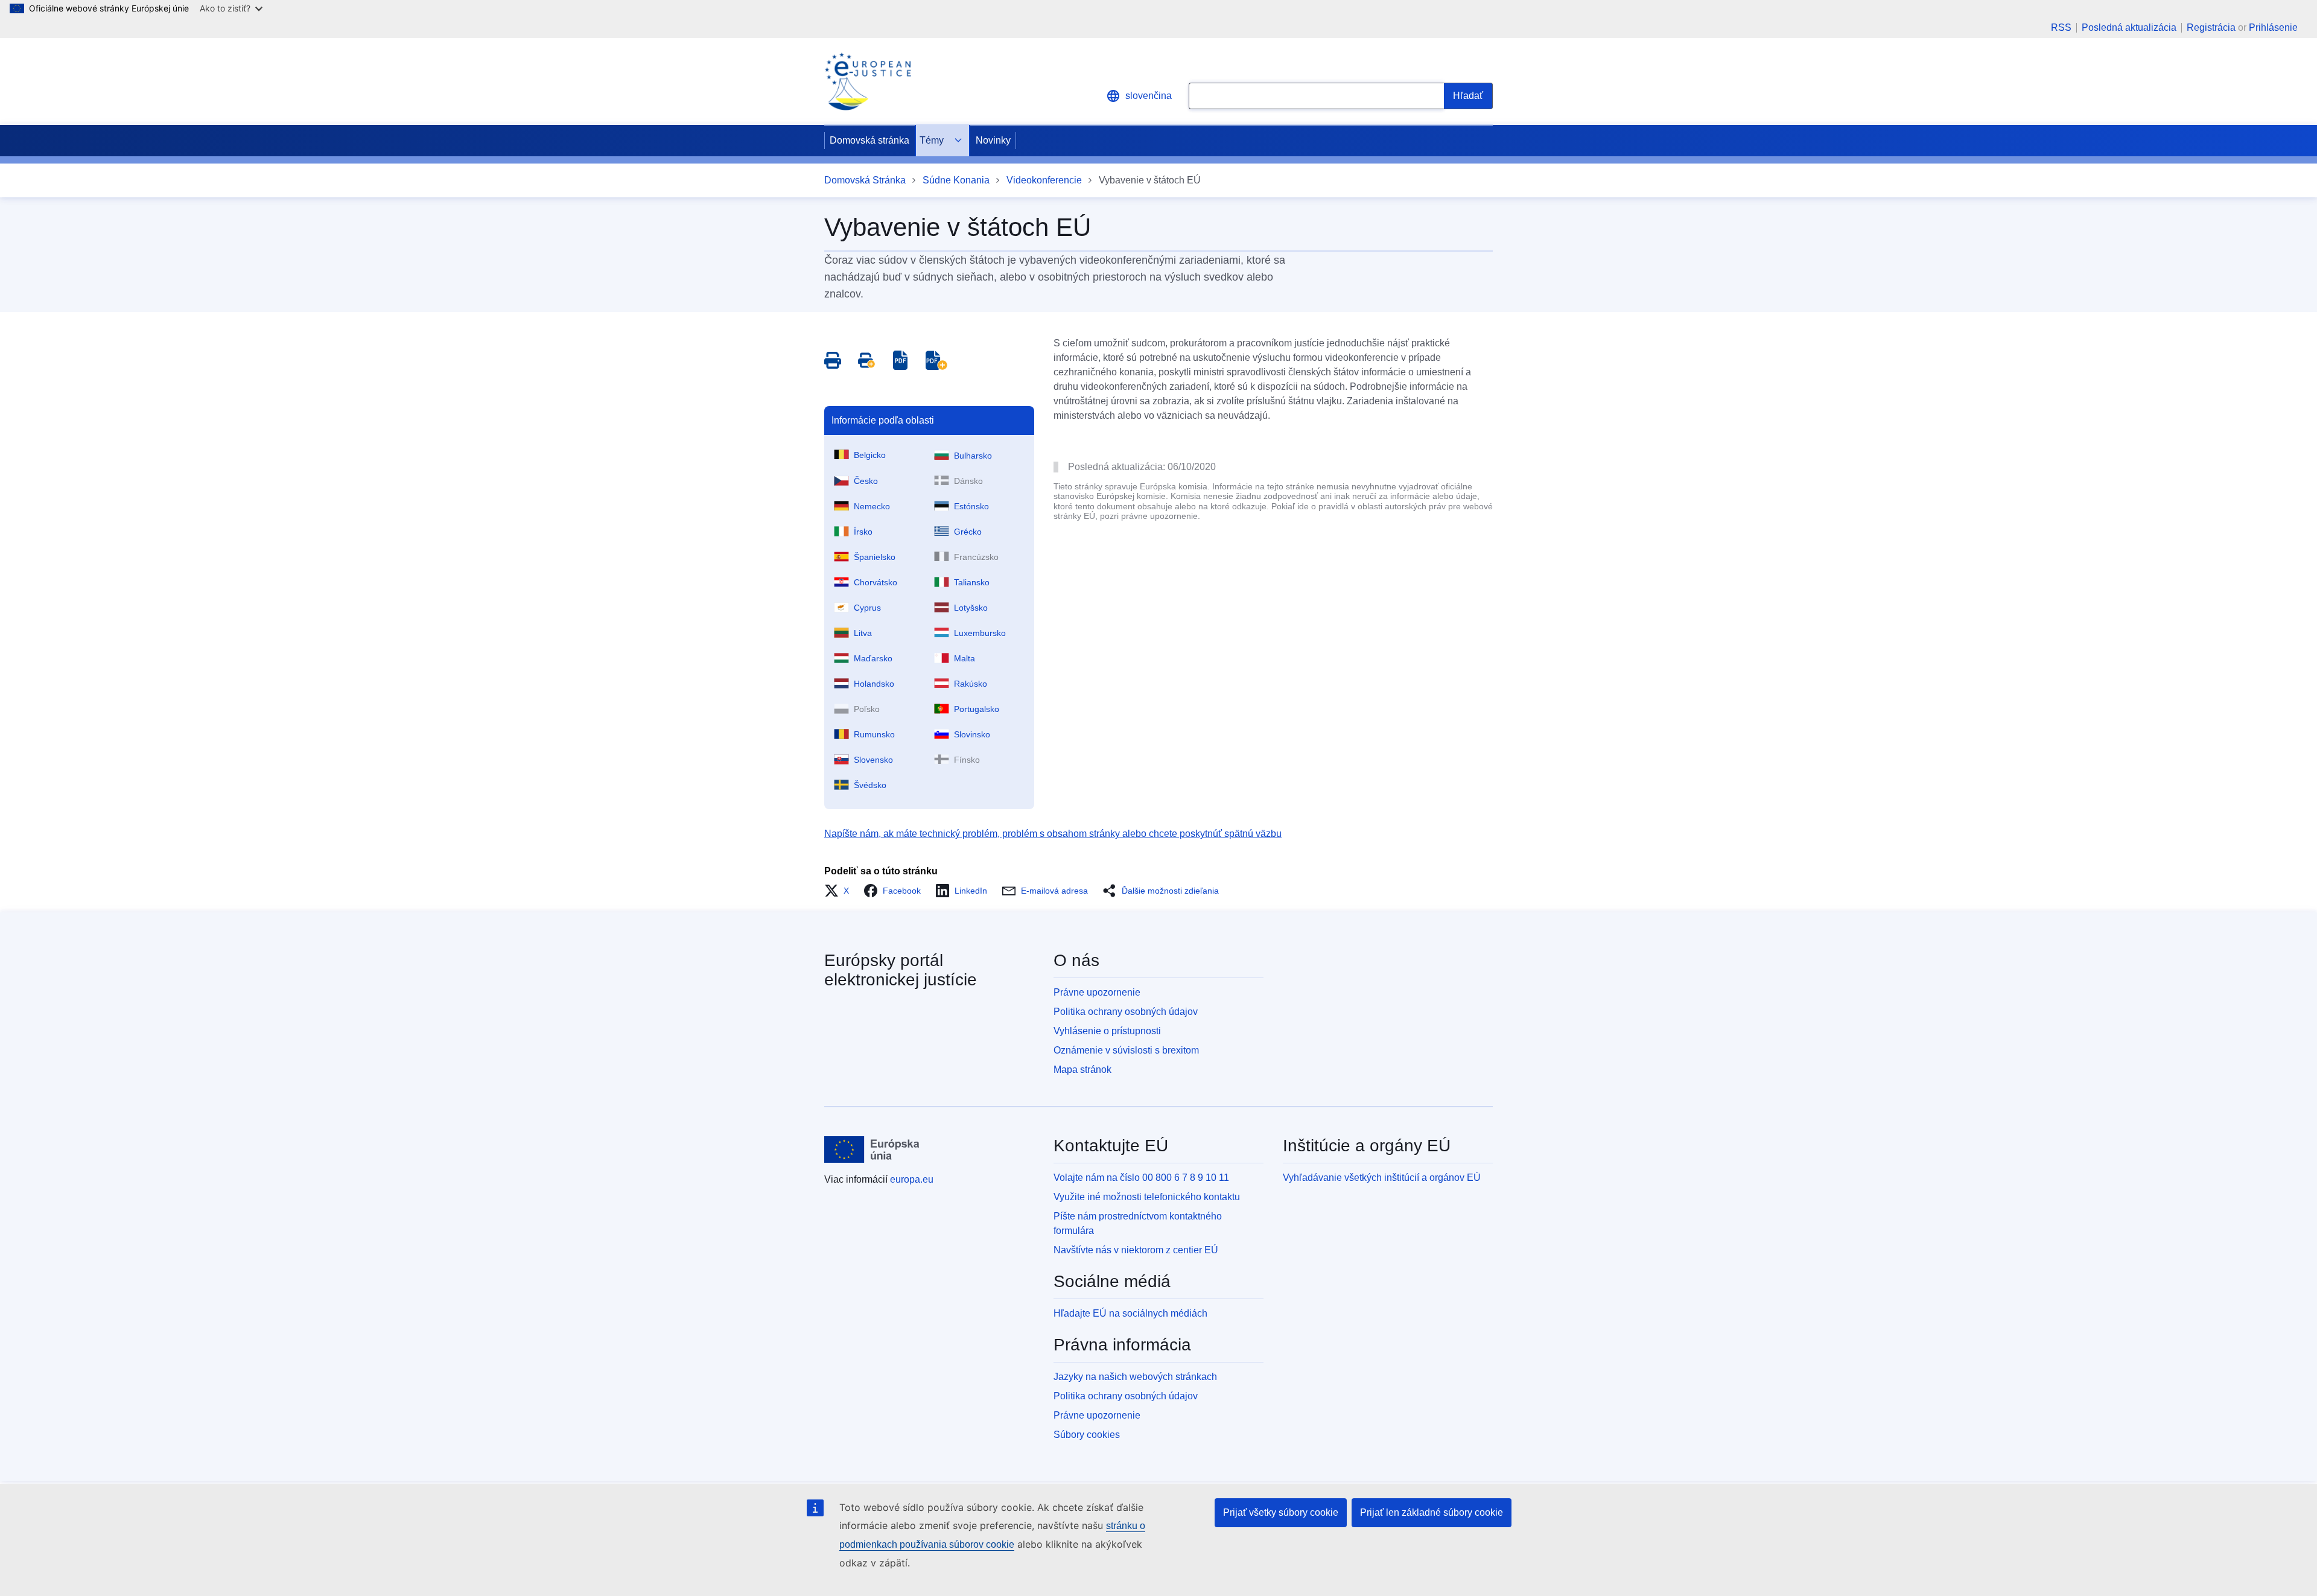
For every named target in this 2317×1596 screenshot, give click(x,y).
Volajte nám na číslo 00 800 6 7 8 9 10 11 (1141, 1178)
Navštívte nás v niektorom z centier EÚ (1136, 1250)
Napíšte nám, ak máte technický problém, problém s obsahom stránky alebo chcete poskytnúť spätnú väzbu (1053, 834)
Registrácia (2211, 27)
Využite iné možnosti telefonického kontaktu (1147, 1197)
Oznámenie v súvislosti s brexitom (1126, 1050)
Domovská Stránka (865, 180)
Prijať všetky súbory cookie (1281, 1512)
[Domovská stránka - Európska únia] (872, 1149)
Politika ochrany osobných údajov (1126, 1012)
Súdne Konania (956, 180)
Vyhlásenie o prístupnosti (1107, 1031)
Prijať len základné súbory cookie (1432, 1512)
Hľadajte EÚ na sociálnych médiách (1130, 1313)
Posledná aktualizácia (2129, 28)
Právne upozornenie (1097, 992)
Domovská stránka (869, 140)
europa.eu (912, 1179)
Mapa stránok (1082, 1070)
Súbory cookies (1087, 1435)
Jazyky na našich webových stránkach (1135, 1377)
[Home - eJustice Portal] (868, 81)
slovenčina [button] (1149, 96)
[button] (840, 891)
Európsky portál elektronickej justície (901, 970)
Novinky (993, 140)
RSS (2061, 28)
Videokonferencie (1044, 180)
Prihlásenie (2273, 27)
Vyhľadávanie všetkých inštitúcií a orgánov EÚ (1382, 1178)
